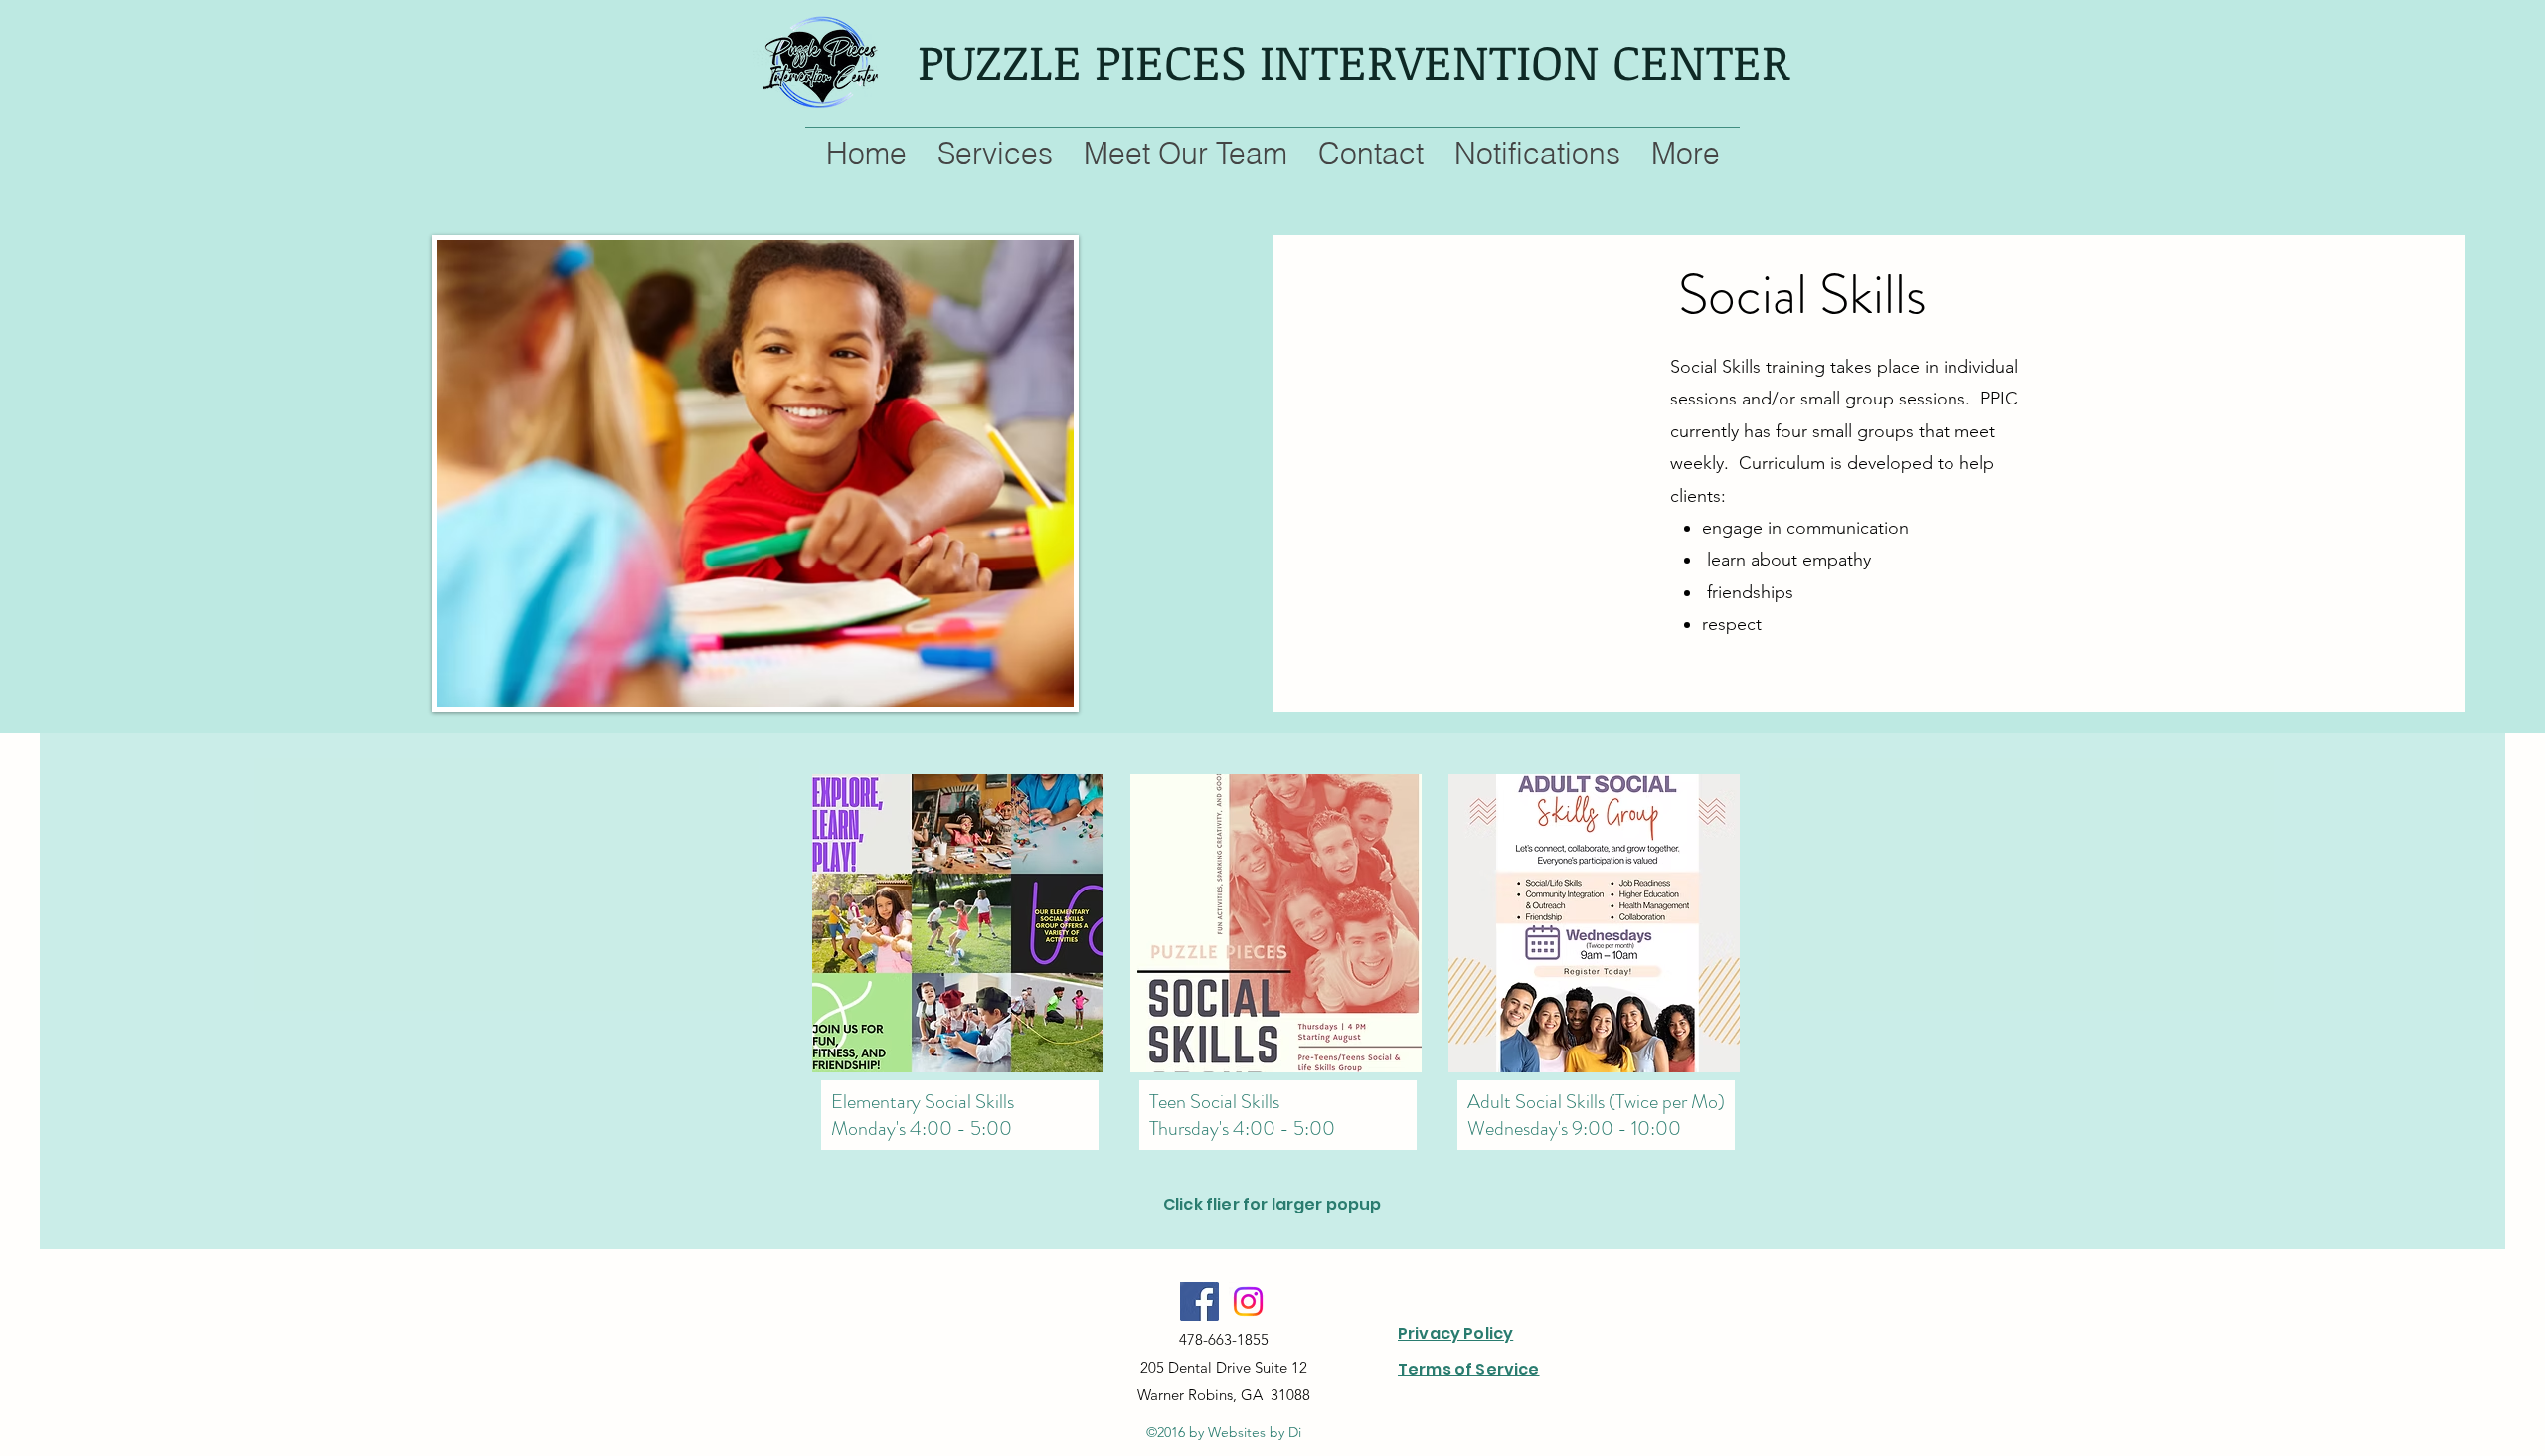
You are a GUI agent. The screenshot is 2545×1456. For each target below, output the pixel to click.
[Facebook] (1199, 1301)
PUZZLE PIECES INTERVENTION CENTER (1354, 60)
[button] (961, 923)
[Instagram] (1248, 1301)
